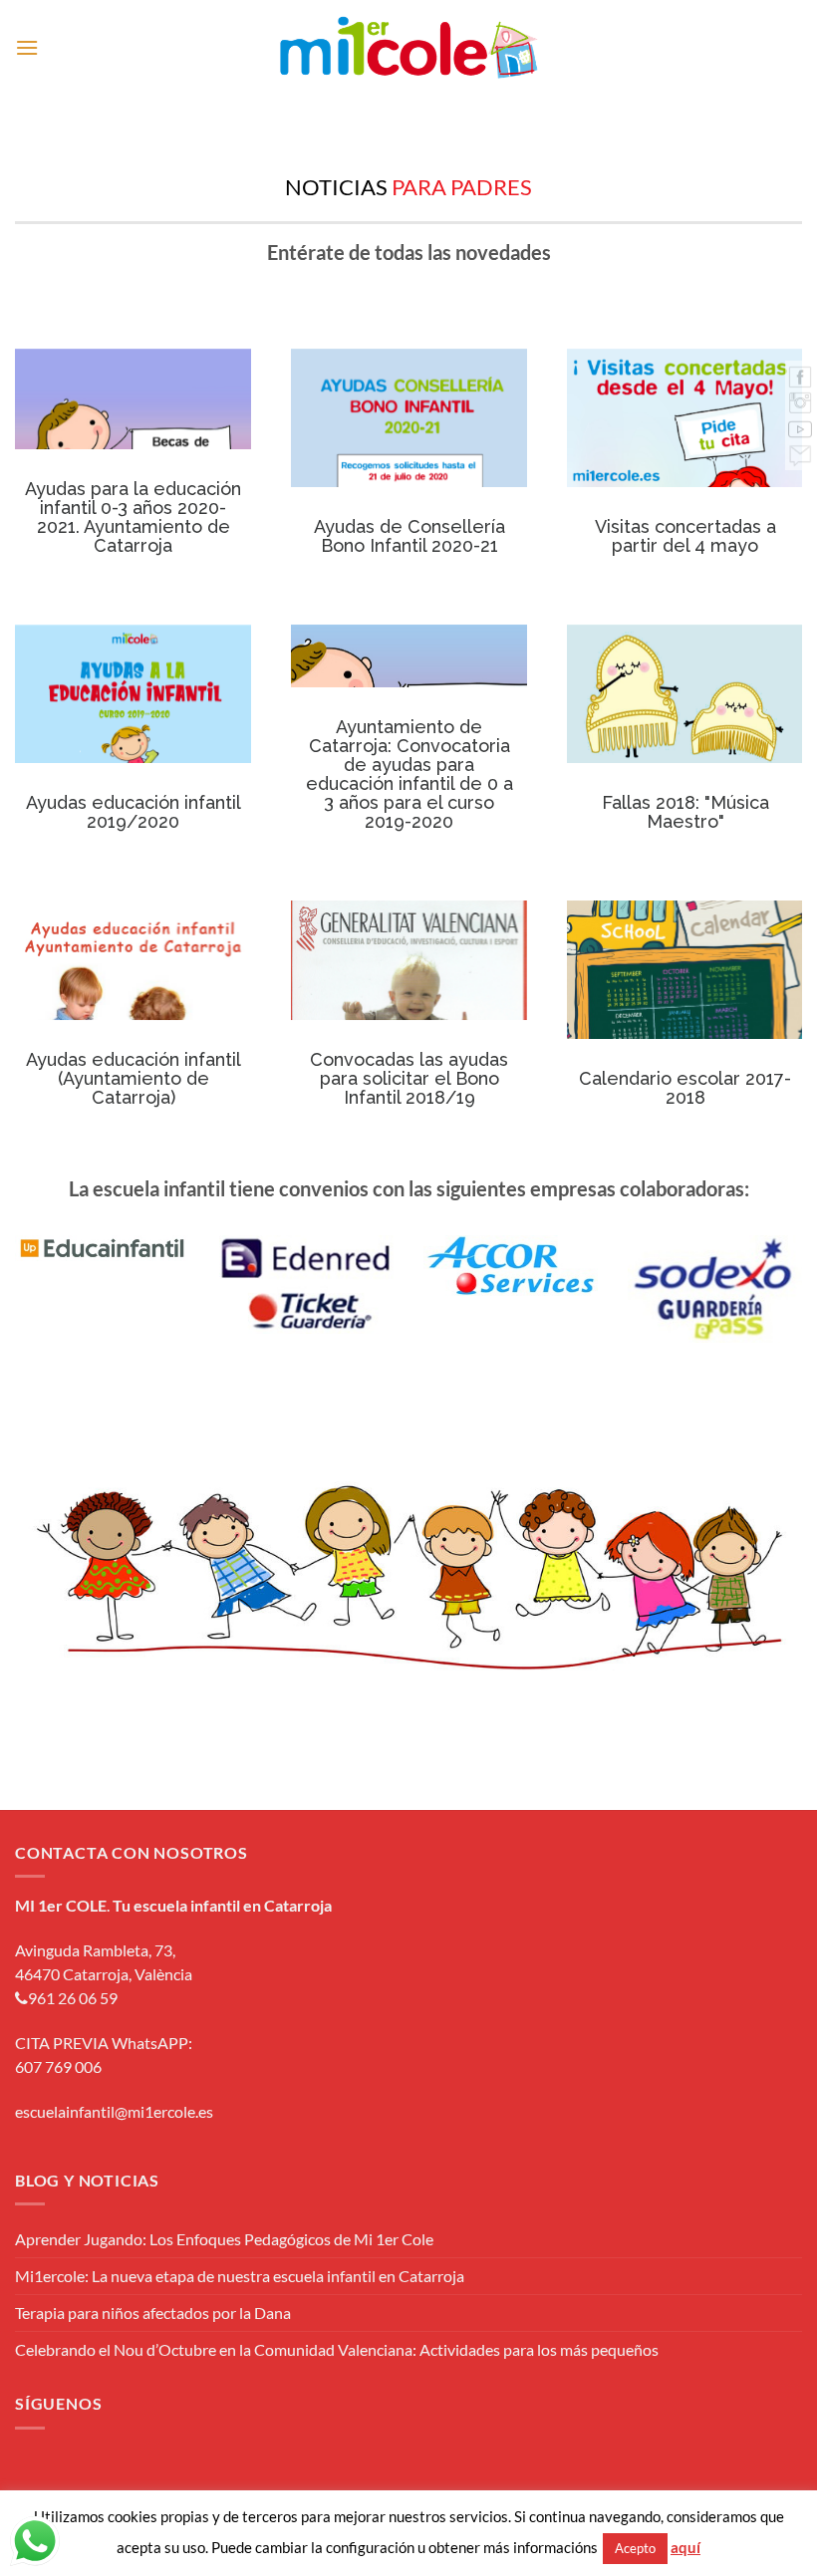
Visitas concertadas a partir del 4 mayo (685, 467)
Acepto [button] (635, 2548)
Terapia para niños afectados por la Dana (153, 2313)
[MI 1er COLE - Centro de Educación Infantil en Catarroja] (409, 48)
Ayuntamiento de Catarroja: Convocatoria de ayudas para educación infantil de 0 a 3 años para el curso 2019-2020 (409, 774)
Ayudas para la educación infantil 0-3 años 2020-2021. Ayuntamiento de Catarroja (133, 517)
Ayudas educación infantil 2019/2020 (133, 743)
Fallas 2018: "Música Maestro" (685, 743)
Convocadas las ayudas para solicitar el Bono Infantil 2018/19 (409, 1019)
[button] (27, 47)
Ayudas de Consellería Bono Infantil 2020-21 (409, 467)
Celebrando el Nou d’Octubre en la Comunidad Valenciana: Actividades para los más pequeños (337, 2349)
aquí (685, 2547)
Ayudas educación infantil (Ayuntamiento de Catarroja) (133, 1019)
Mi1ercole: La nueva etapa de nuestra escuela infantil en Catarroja (240, 2276)
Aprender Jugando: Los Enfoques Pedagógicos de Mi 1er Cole (224, 2239)
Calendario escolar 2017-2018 (685, 1019)
